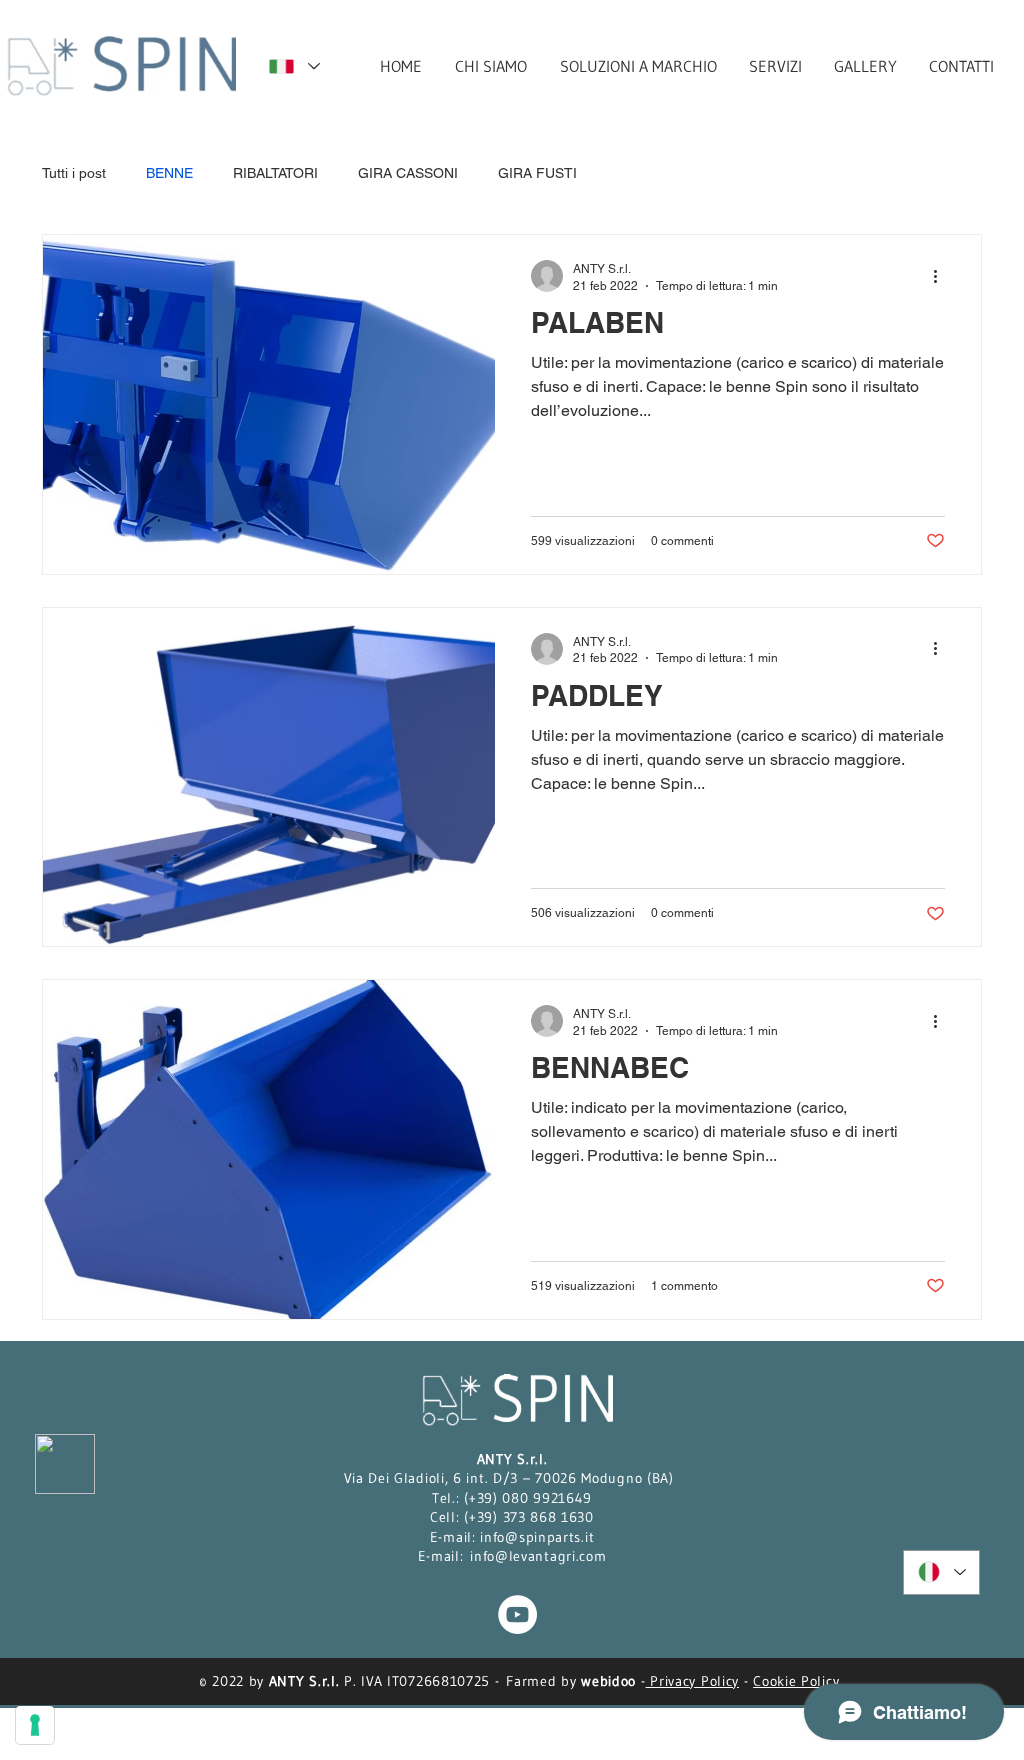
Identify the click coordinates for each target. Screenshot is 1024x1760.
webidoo (608, 1681)
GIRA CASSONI (408, 173)
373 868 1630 (548, 1517)
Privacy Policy (693, 1681)
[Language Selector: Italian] (293, 66)
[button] (637, 66)
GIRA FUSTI (537, 173)
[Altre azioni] (942, 276)
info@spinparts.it (537, 1537)
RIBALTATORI (275, 173)
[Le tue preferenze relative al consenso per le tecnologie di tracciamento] (35, 1725)
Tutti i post (74, 173)
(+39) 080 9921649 (528, 1498)
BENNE (169, 173)
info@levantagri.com (538, 1556)
